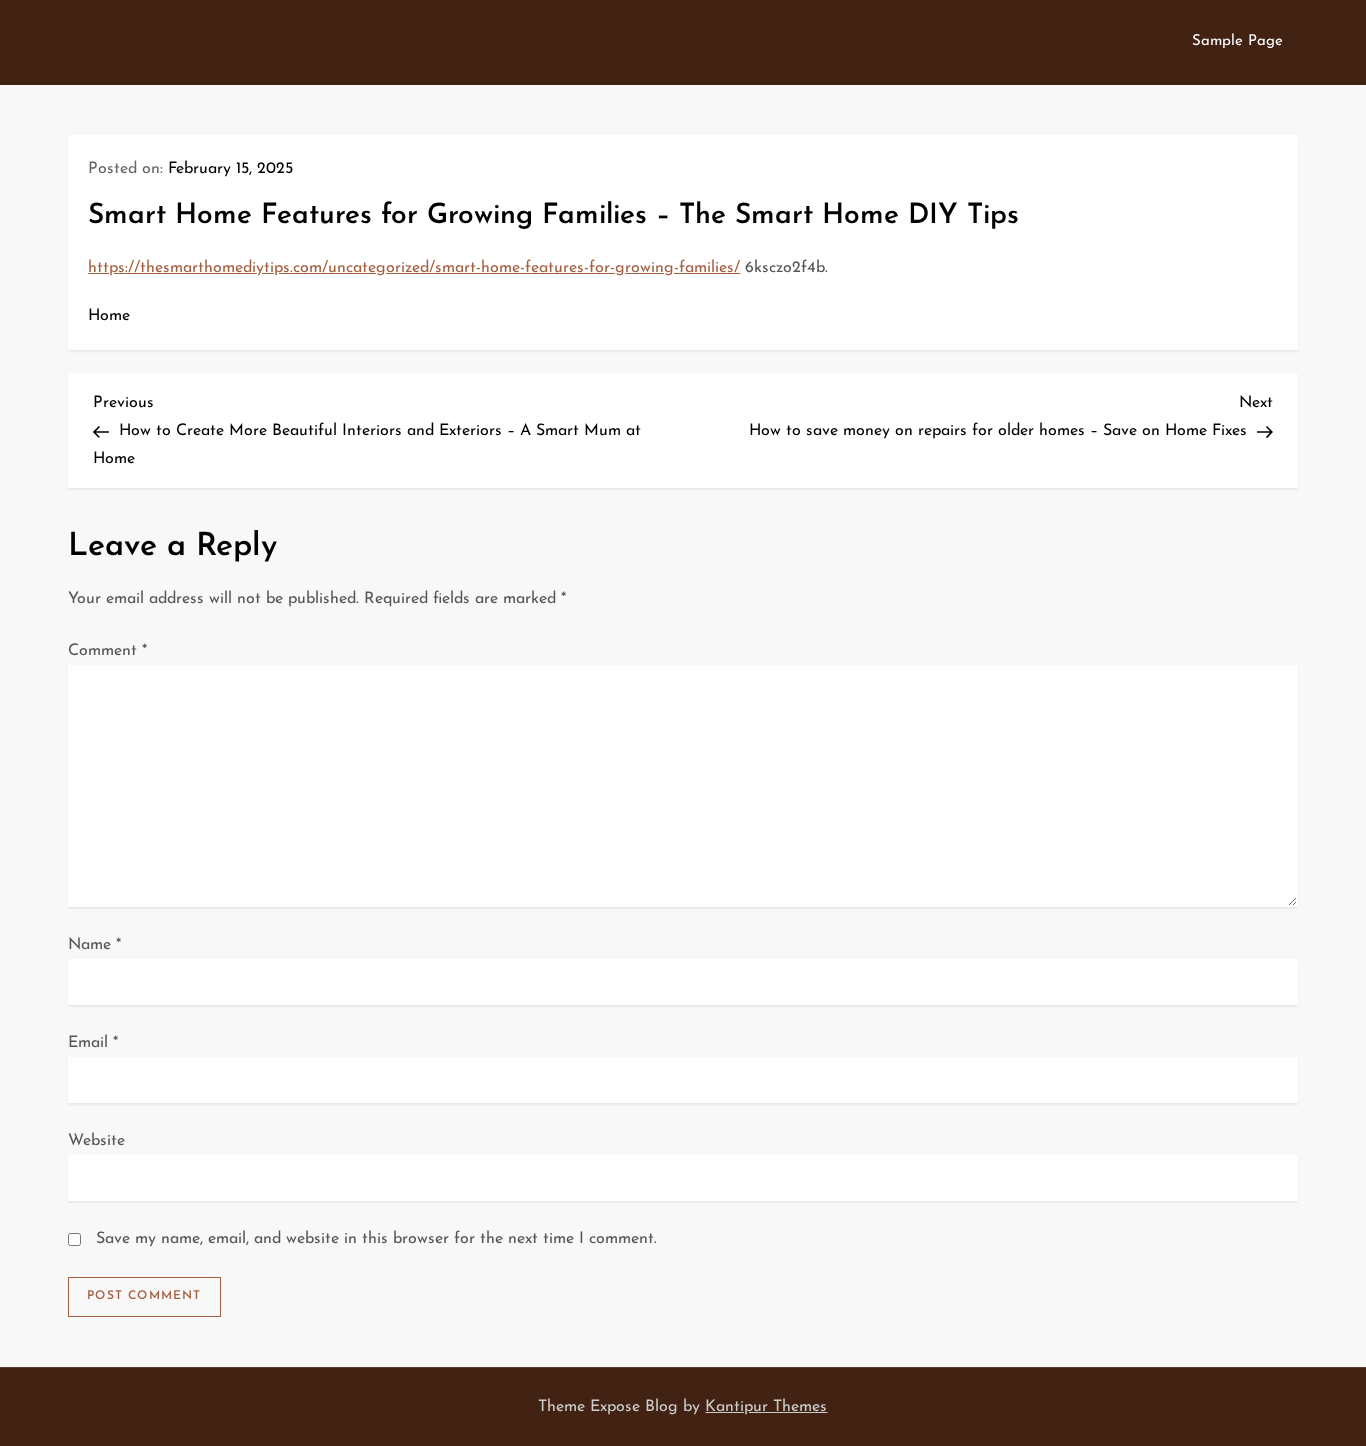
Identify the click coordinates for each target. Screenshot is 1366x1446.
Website (96, 1141)
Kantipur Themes (766, 1407)
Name (94, 945)
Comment (107, 651)
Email (93, 1043)
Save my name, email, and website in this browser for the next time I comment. (376, 1239)
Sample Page (1237, 41)
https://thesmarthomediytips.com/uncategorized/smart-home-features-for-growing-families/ (414, 268)
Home (109, 316)
